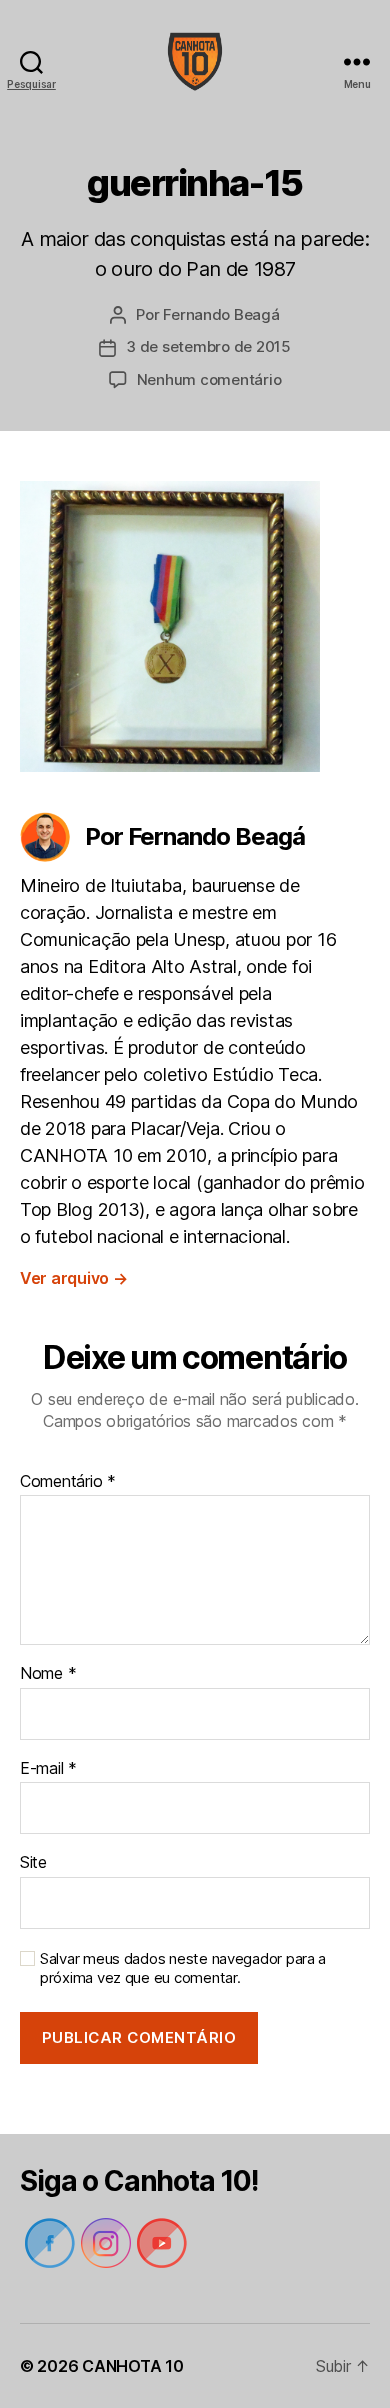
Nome (48, 1674)
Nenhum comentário (209, 379)
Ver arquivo (74, 1278)
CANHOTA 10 (132, 2366)
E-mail (48, 1769)
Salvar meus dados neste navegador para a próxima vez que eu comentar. (183, 1968)
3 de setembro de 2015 (208, 346)
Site (33, 1863)
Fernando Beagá (221, 314)
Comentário (68, 1482)
